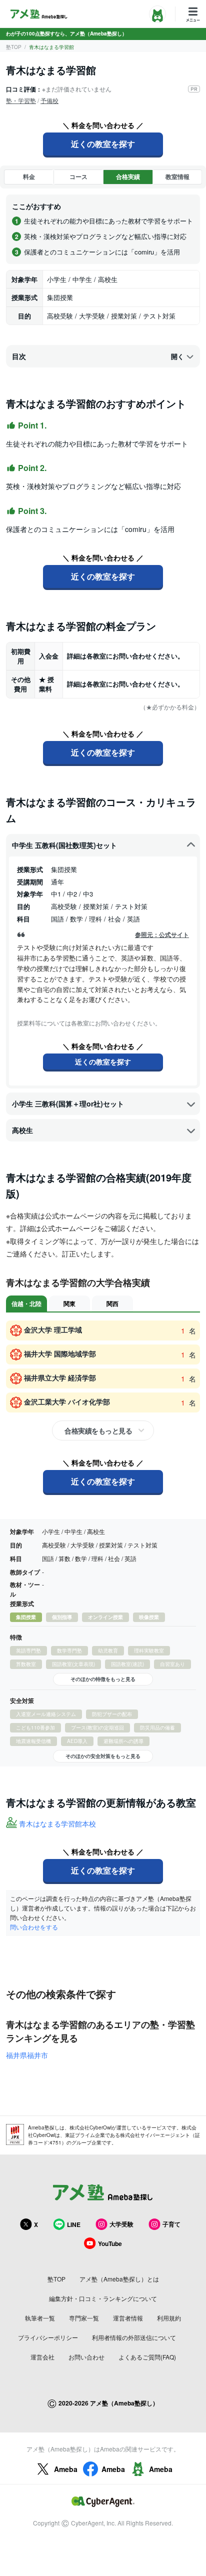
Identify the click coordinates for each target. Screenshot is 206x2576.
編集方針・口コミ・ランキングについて (103, 2298)
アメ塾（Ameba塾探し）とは (119, 2279)
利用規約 (169, 2318)
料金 (29, 176)
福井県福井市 (27, 2055)
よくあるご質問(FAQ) (147, 2357)
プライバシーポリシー (48, 2337)
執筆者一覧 (40, 2318)
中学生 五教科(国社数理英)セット (64, 845)
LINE (74, 2224)
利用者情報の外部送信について (134, 2337)
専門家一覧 (84, 2318)
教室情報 (177, 176)
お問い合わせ (86, 2357)
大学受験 (121, 2224)
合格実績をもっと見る (98, 1430)
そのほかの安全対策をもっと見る (103, 1756)
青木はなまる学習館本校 (57, 1823)
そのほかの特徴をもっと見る (103, 1679)
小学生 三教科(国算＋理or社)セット (68, 1103)
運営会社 (42, 2357)
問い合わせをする (34, 1927)
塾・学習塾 (21, 100)
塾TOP (14, 47)
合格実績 (128, 176)
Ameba (66, 2469)
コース (78, 176)
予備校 (49, 100)
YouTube (110, 2243)
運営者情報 (128, 2318)
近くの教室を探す (103, 144)
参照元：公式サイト (162, 935)
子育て (171, 2224)
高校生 (22, 1130)
